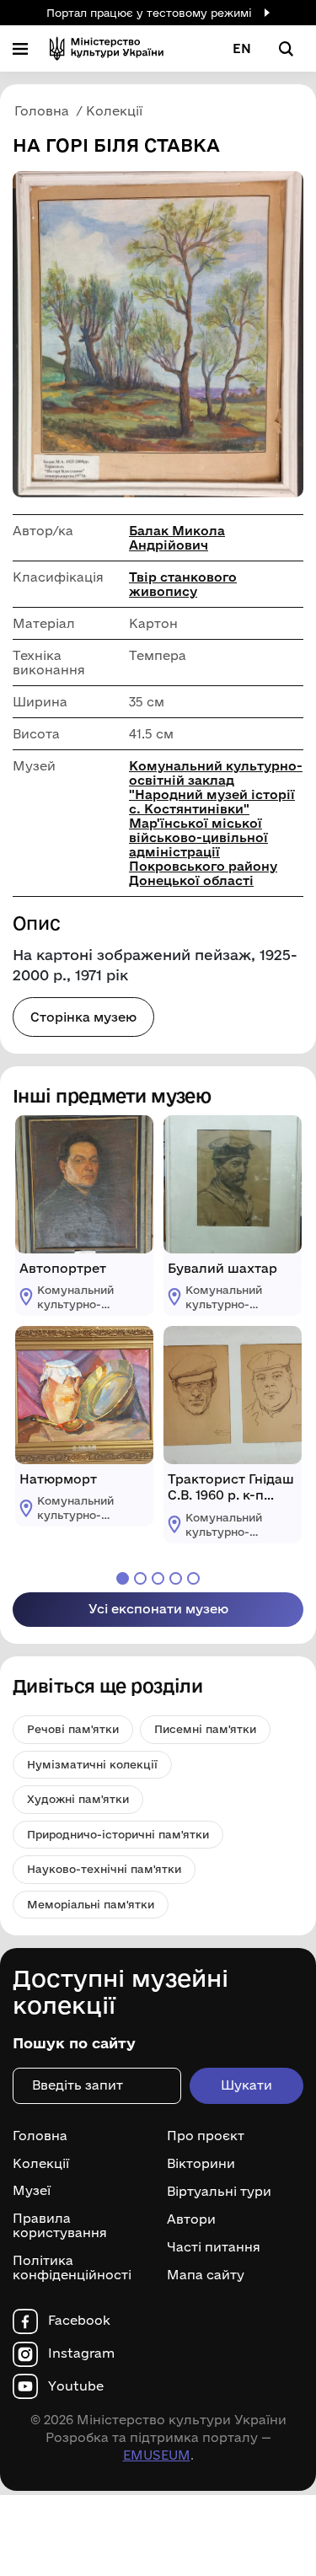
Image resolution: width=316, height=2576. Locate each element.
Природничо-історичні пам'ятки (118, 1834)
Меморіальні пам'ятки (91, 1904)
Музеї (32, 2191)
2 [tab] (140, 1578)
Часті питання (214, 2247)
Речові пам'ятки (73, 1729)
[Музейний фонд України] (107, 48)
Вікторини (201, 2164)
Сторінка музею (83, 1017)
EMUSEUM (157, 2455)
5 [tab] (193, 1578)
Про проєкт (206, 2136)
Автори (191, 2219)
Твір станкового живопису (183, 584)
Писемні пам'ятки (205, 1729)
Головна (40, 2136)
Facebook (79, 2321)
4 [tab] (176, 1578)
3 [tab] (158, 1578)
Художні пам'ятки (78, 1799)
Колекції (41, 2164)
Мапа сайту (206, 2275)
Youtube (76, 2386)
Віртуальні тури (219, 2192)
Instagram (81, 2353)
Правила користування (60, 2226)
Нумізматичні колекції (92, 1764)
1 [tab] (123, 1578)
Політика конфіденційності (72, 2268)
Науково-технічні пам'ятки (104, 1869)
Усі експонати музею (158, 1609)
